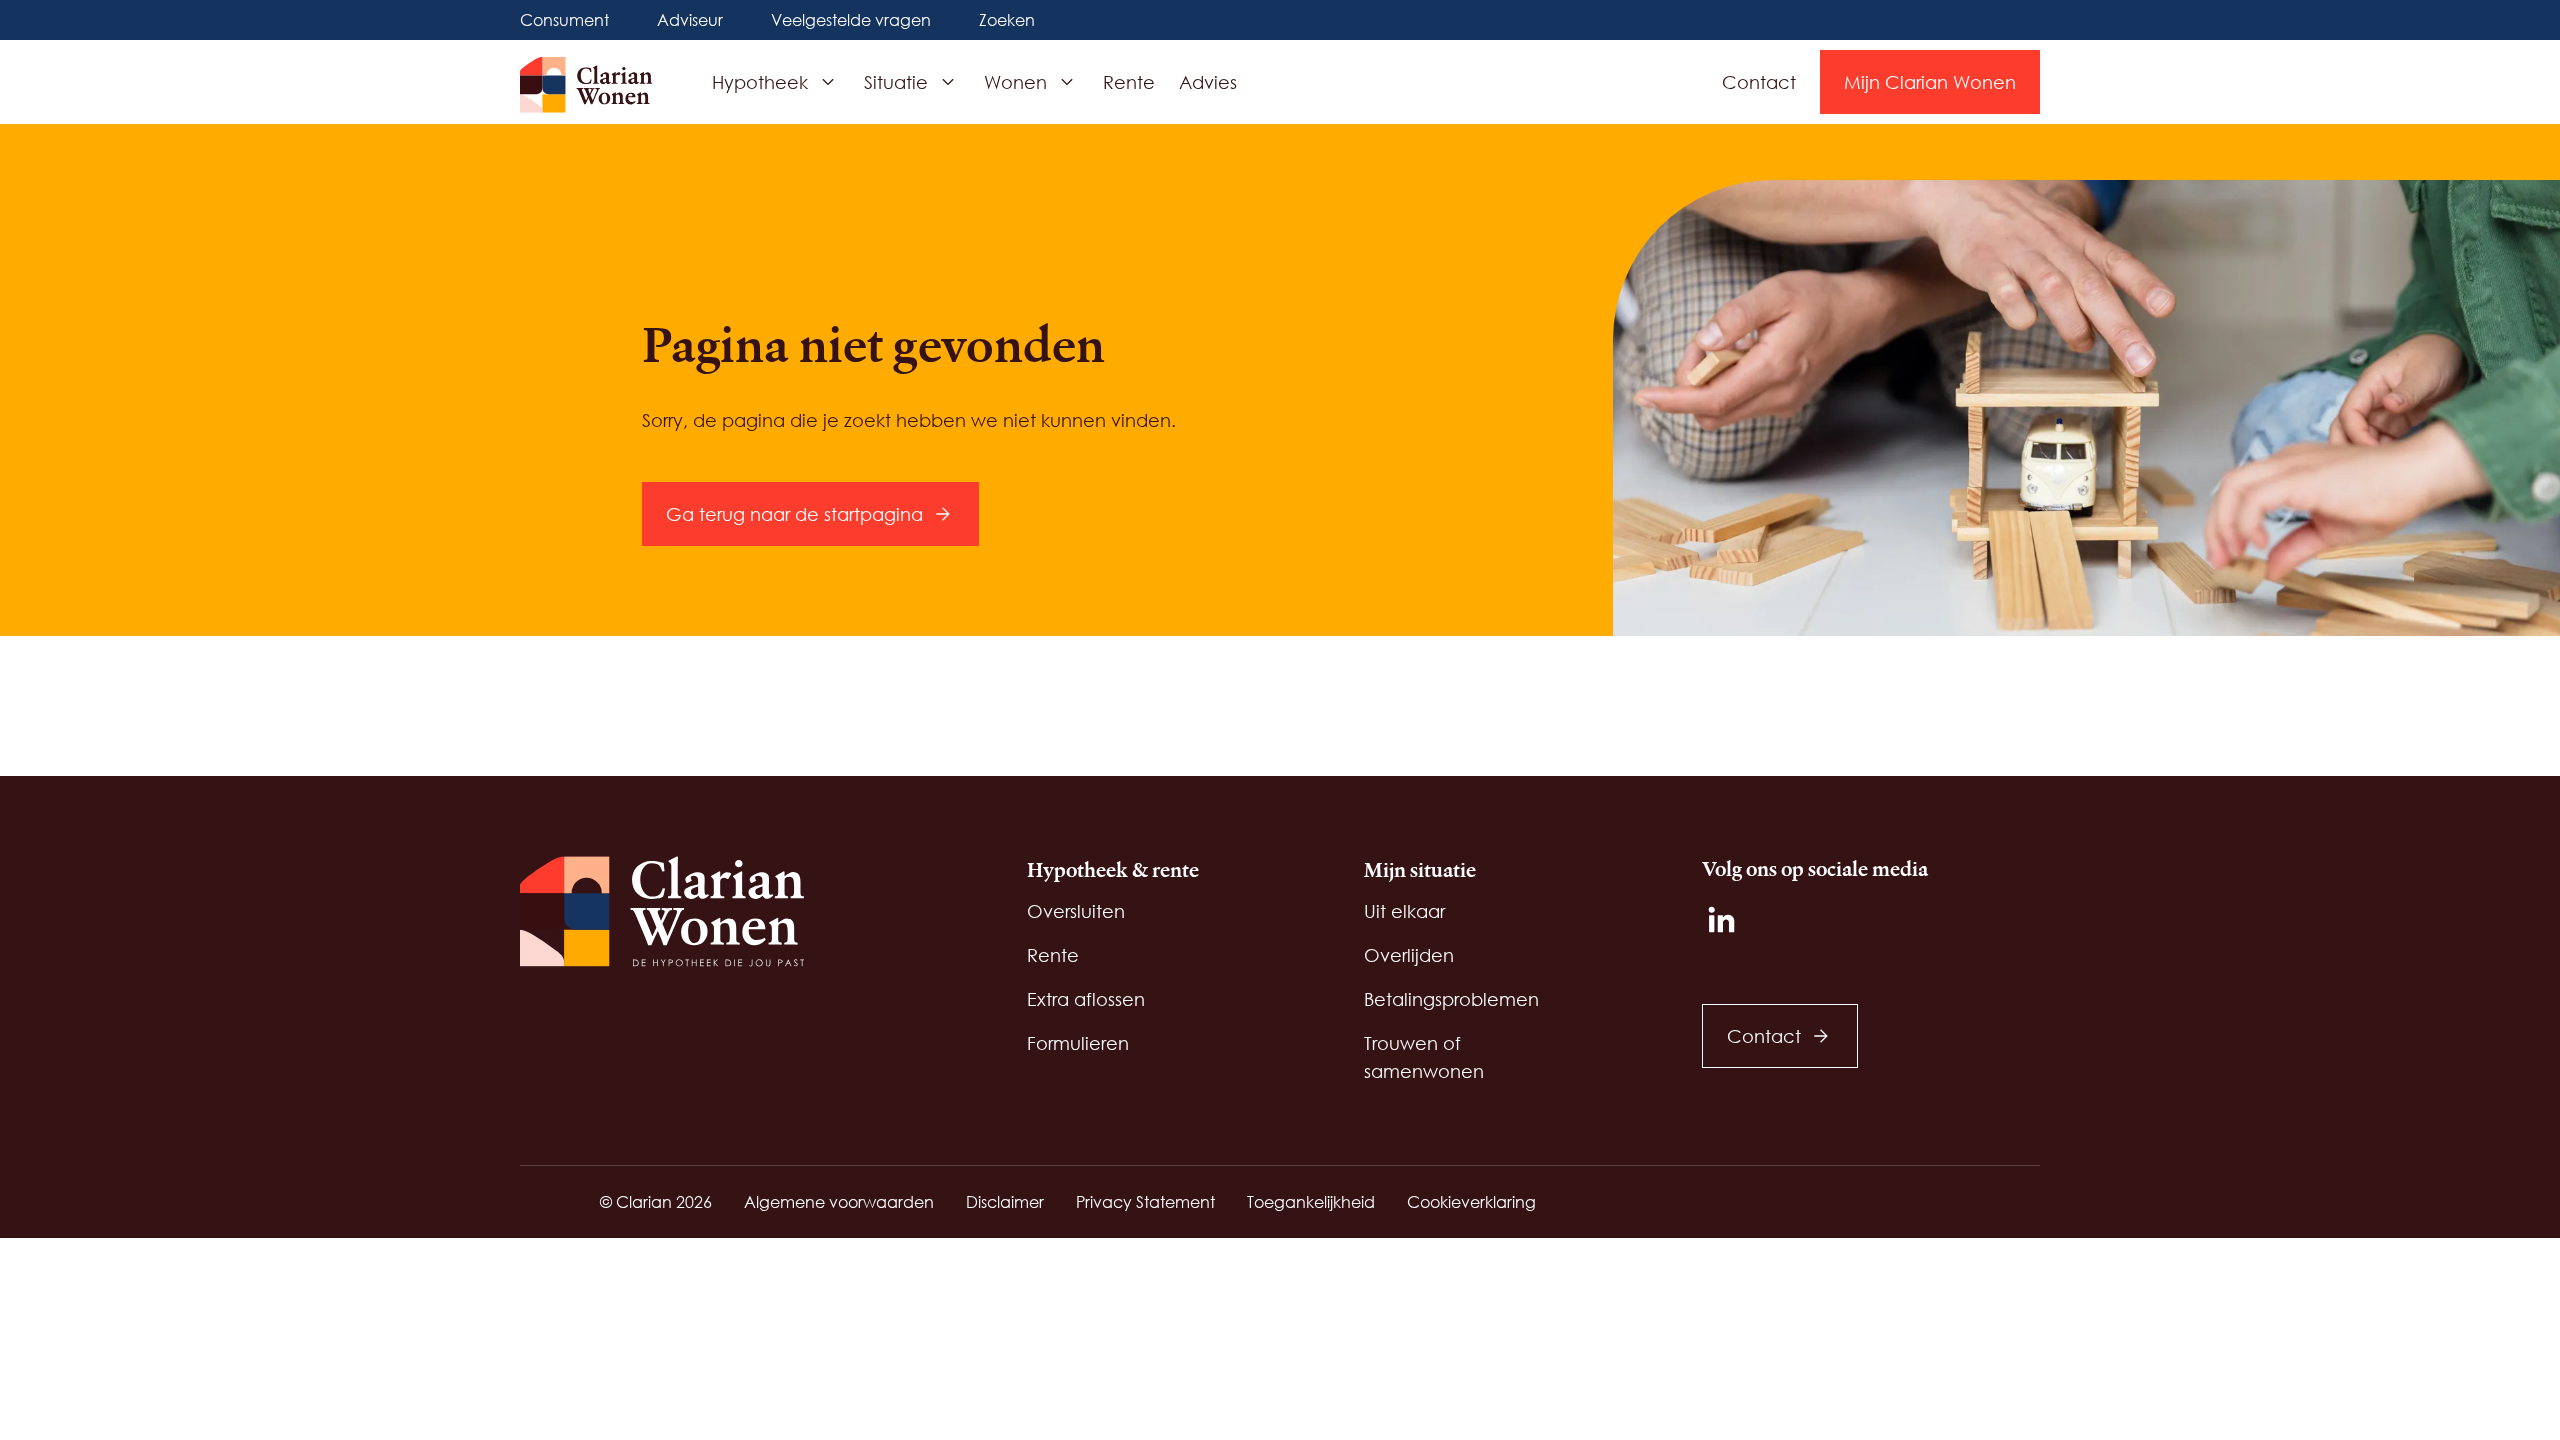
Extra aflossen (1086, 999)
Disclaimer (1005, 1201)
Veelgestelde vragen (851, 19)
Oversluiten (1076, 911)
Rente (1129, 82)
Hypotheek (760, 82)
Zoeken (1007, 19)
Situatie (896, 82)
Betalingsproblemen (1451, 999)
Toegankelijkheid (1311, 1201)
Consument (564, 19)
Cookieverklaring (1471, 1201)
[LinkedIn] (1722, 920)
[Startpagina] (596, 85)
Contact (1759, 82)
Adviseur (690, 19)
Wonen (1015, 82)
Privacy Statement (1145, 1201)
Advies (1208, 82)
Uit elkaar (1404, 911)
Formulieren (1078, 1043)
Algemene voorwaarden (839, 1201)
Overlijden (1409, 955)
